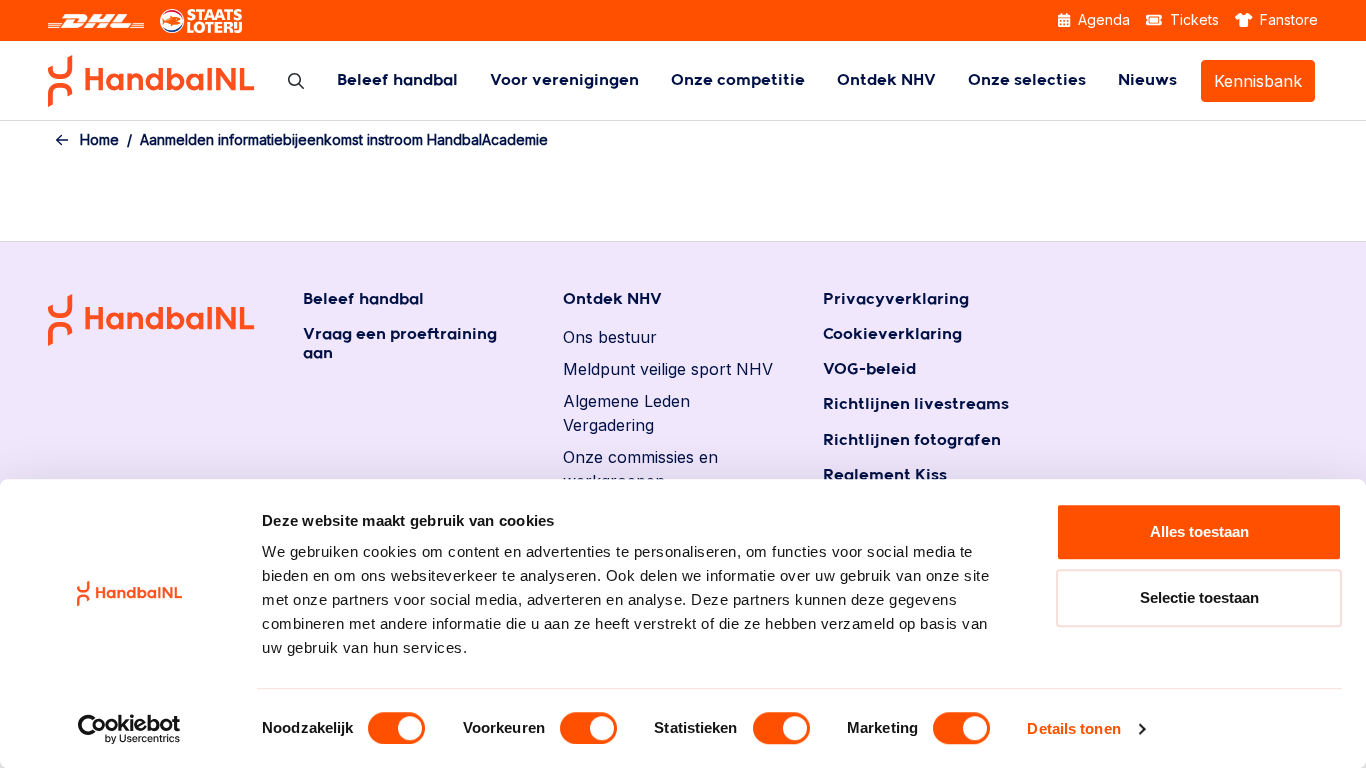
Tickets (1192, 19)
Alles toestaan (1199, 531)
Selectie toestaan (1199, 597)
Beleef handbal (397, 80)
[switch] (588, 728)
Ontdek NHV (886, 80)
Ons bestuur (610, 337)
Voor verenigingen (564, 80)
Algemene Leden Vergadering (626, 413)
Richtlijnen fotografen (912, 440)
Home (99, 139)
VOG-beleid (869, 369)
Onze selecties (1027, 80)
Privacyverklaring (896, 299)
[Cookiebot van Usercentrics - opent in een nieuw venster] (129, 729)
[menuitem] (397, 80)
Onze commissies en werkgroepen (640, 469)
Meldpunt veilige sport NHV (668, 369)
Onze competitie (738, 80)
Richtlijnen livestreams (916, 404)
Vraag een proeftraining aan (400, 344)
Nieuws (1147, 80)
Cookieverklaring (892, 334)
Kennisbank (1258, 81)
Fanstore (1287, 19)
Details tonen (1073, 728)
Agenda (1102, 19)
